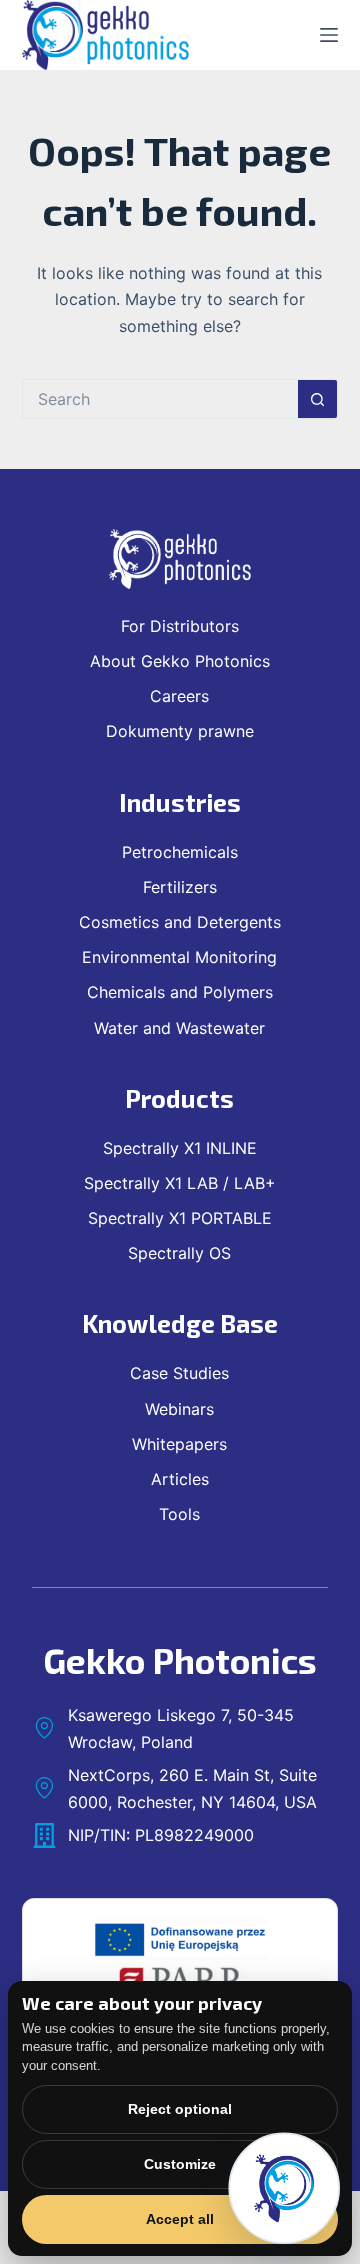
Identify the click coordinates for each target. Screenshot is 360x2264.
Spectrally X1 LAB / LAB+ (180, 1183)
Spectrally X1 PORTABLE (180, 1218)
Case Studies (179, 1373)
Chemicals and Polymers (180, 992)
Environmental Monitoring (179, 957)
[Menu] (329, 35)
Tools (179, 1514)
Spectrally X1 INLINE (180, 1148)
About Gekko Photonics (180, 661)
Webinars (179, 1409)
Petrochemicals (180, 852)
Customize (180, 2164)
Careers (179, 696)
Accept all (180, 2219)
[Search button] (318, 399)
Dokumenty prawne (180, 731)
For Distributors (180, 626)
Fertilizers (180, 887)
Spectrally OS (179, 1253)
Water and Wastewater (179, 1028)
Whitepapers (179, 1444)
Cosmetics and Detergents (180, 922)
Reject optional (180, 2109)
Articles (180, 1479)
